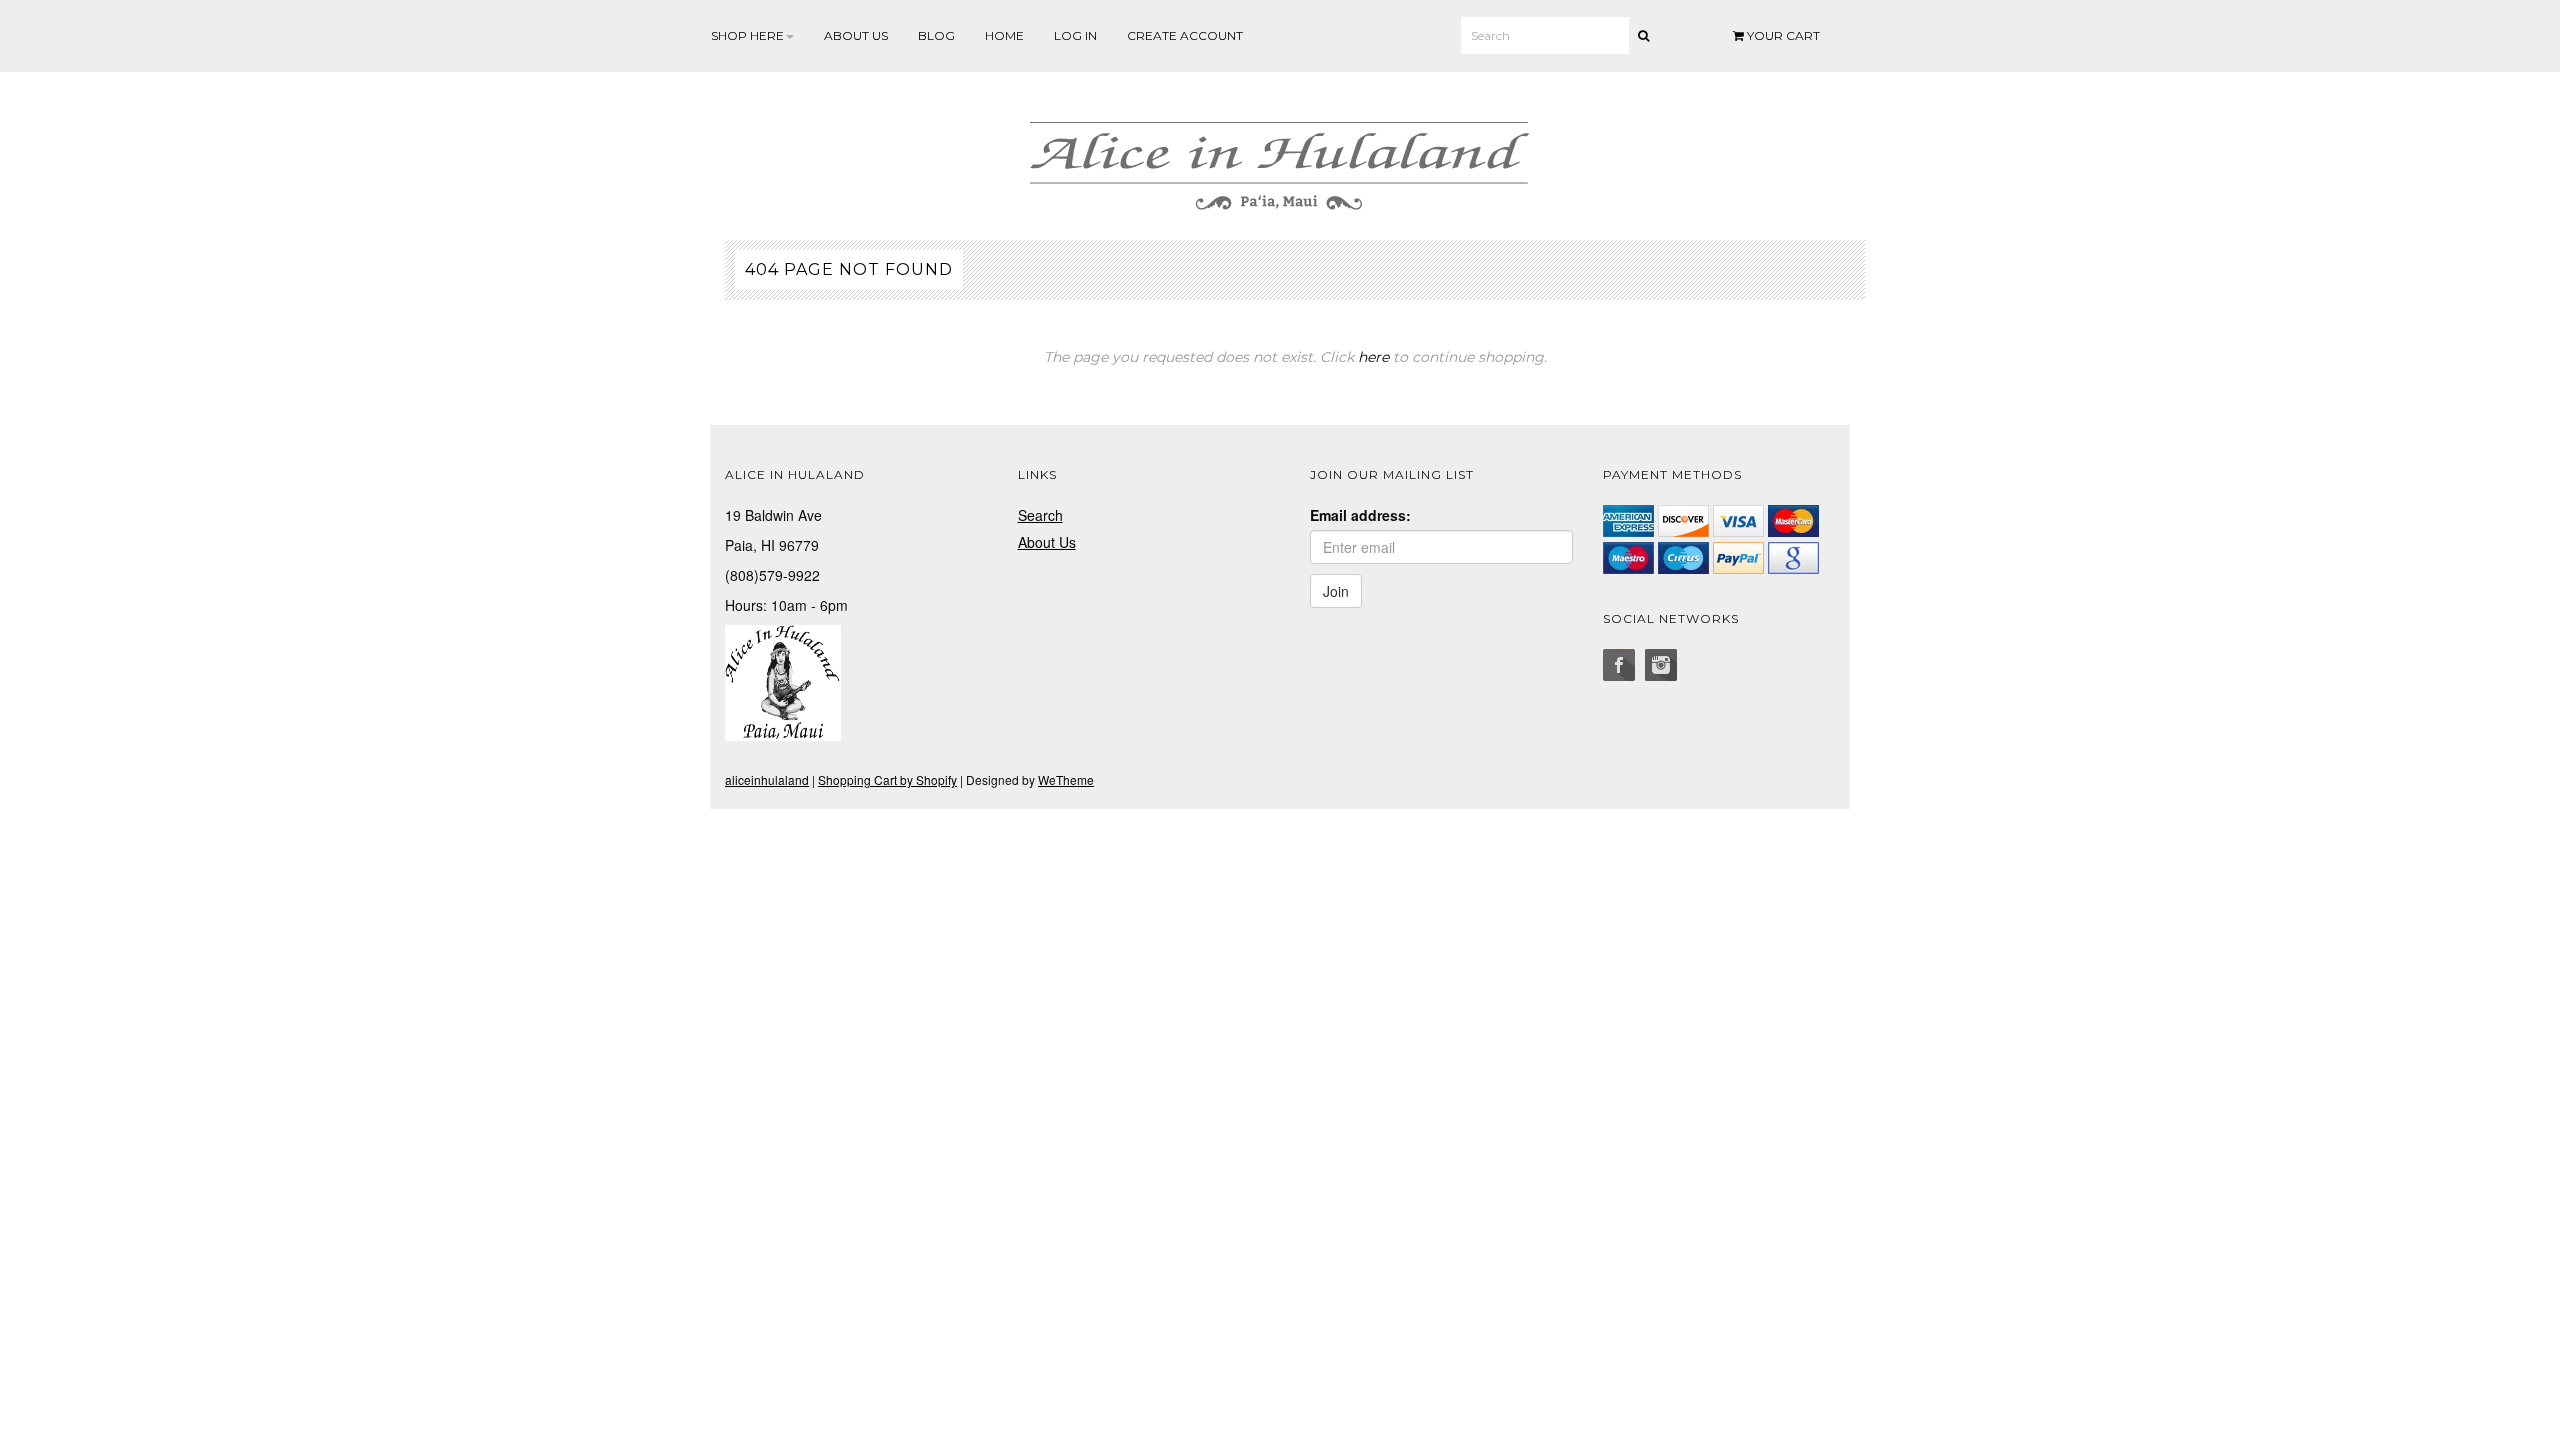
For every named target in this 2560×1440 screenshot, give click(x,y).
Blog (936, 35)
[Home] (1280, 162)
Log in (1075, 35)
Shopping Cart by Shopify (887, 779)
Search (1040, 515)
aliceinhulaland (767, 779)
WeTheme (1066, 779)
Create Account (1185, 35)
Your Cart (1782, 35)
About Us (856, 35)
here (1373, 357)
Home (1004, 35)
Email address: (1360, 515)
